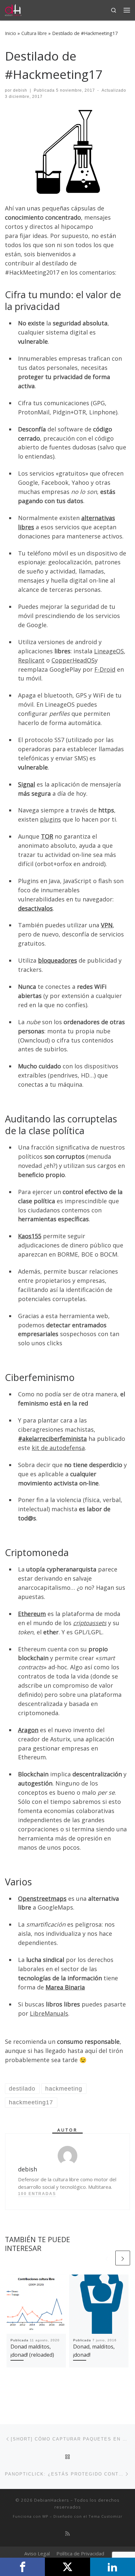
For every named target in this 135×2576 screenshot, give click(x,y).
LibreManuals (49, 2013)
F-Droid (105, 669)
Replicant (31, 660)
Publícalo (67, 2567)
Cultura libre (34, 33)
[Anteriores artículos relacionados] (107, 2258)
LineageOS (109, 651)
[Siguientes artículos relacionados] (123, 2258)
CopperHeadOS (73, 660)
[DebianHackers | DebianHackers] (13, 9)
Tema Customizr (106, 2516)
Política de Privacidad (80, 2553)
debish (20, 90)
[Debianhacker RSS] (67, 2534)
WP (45, 2516)
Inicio (10, 33)
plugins (50, 819)
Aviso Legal (37, 2553)
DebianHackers (52, 2500)
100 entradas (37, 2194)
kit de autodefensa (58, 1448)
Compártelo (22, 2567)
